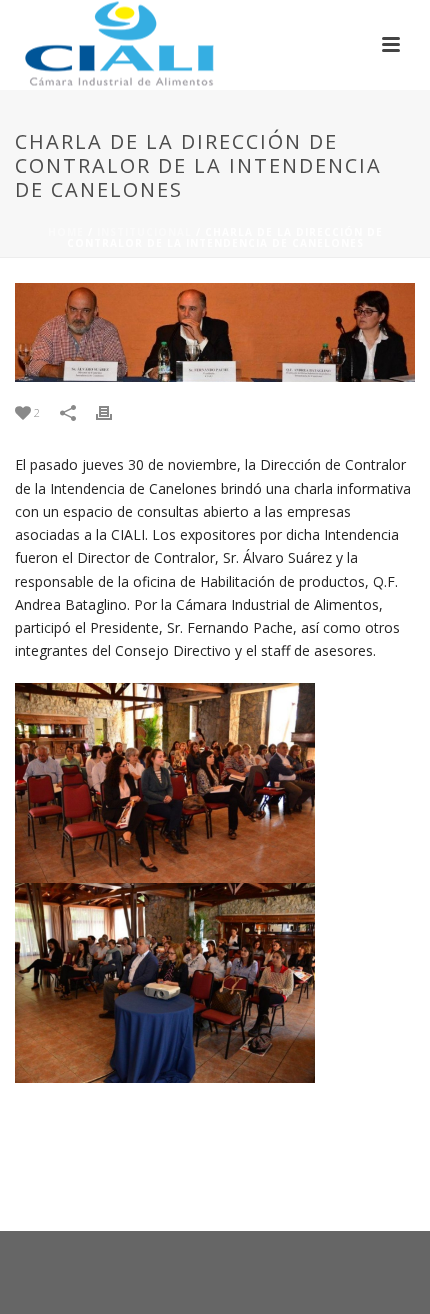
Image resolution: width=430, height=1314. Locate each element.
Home (66, 232)
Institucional (144, 232)
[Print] (114, 413)
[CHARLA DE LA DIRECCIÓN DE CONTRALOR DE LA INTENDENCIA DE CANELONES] (215, 332)
